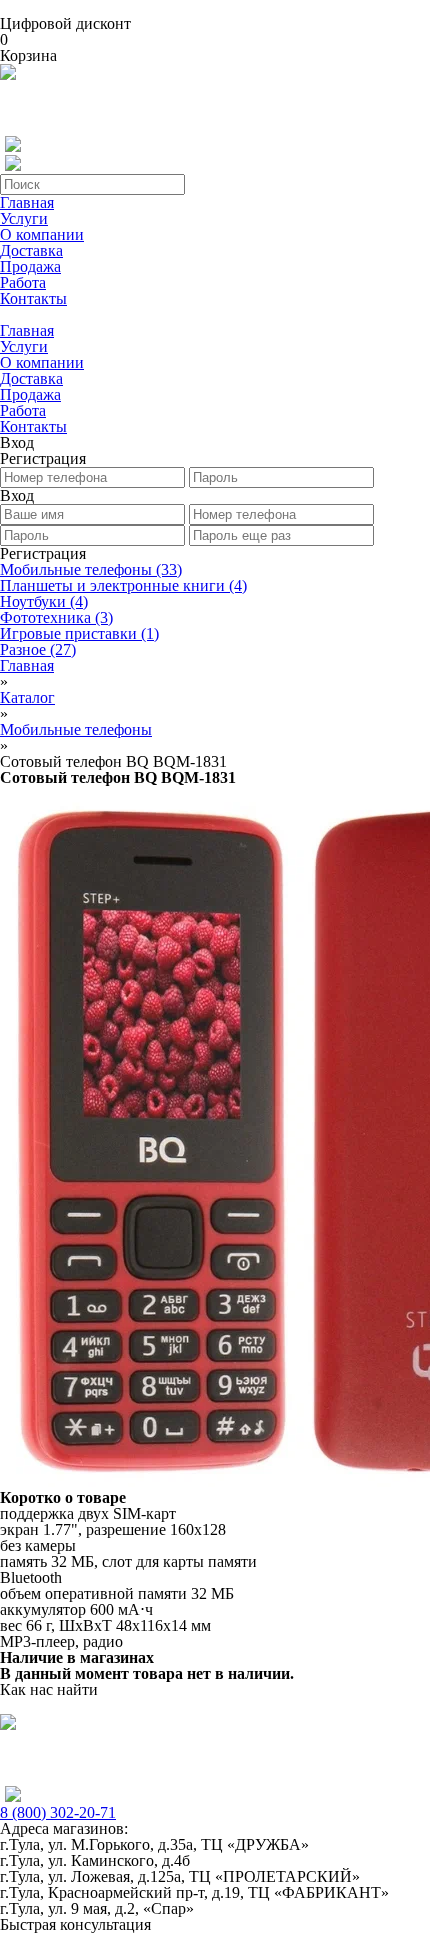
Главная (27, 202)
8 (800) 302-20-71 (58, 1812)
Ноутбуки (44, 601)
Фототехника (56, 617)
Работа (23, 282)
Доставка (31, 250)
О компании (42, 234)
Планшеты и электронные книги (123, 585)
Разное (38, 649)
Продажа (30, 266)
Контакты (33, 298)
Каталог (27, 697)
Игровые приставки (79, 633)
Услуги (24, 218)
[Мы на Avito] (8, 74)
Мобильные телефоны (91, 569)
